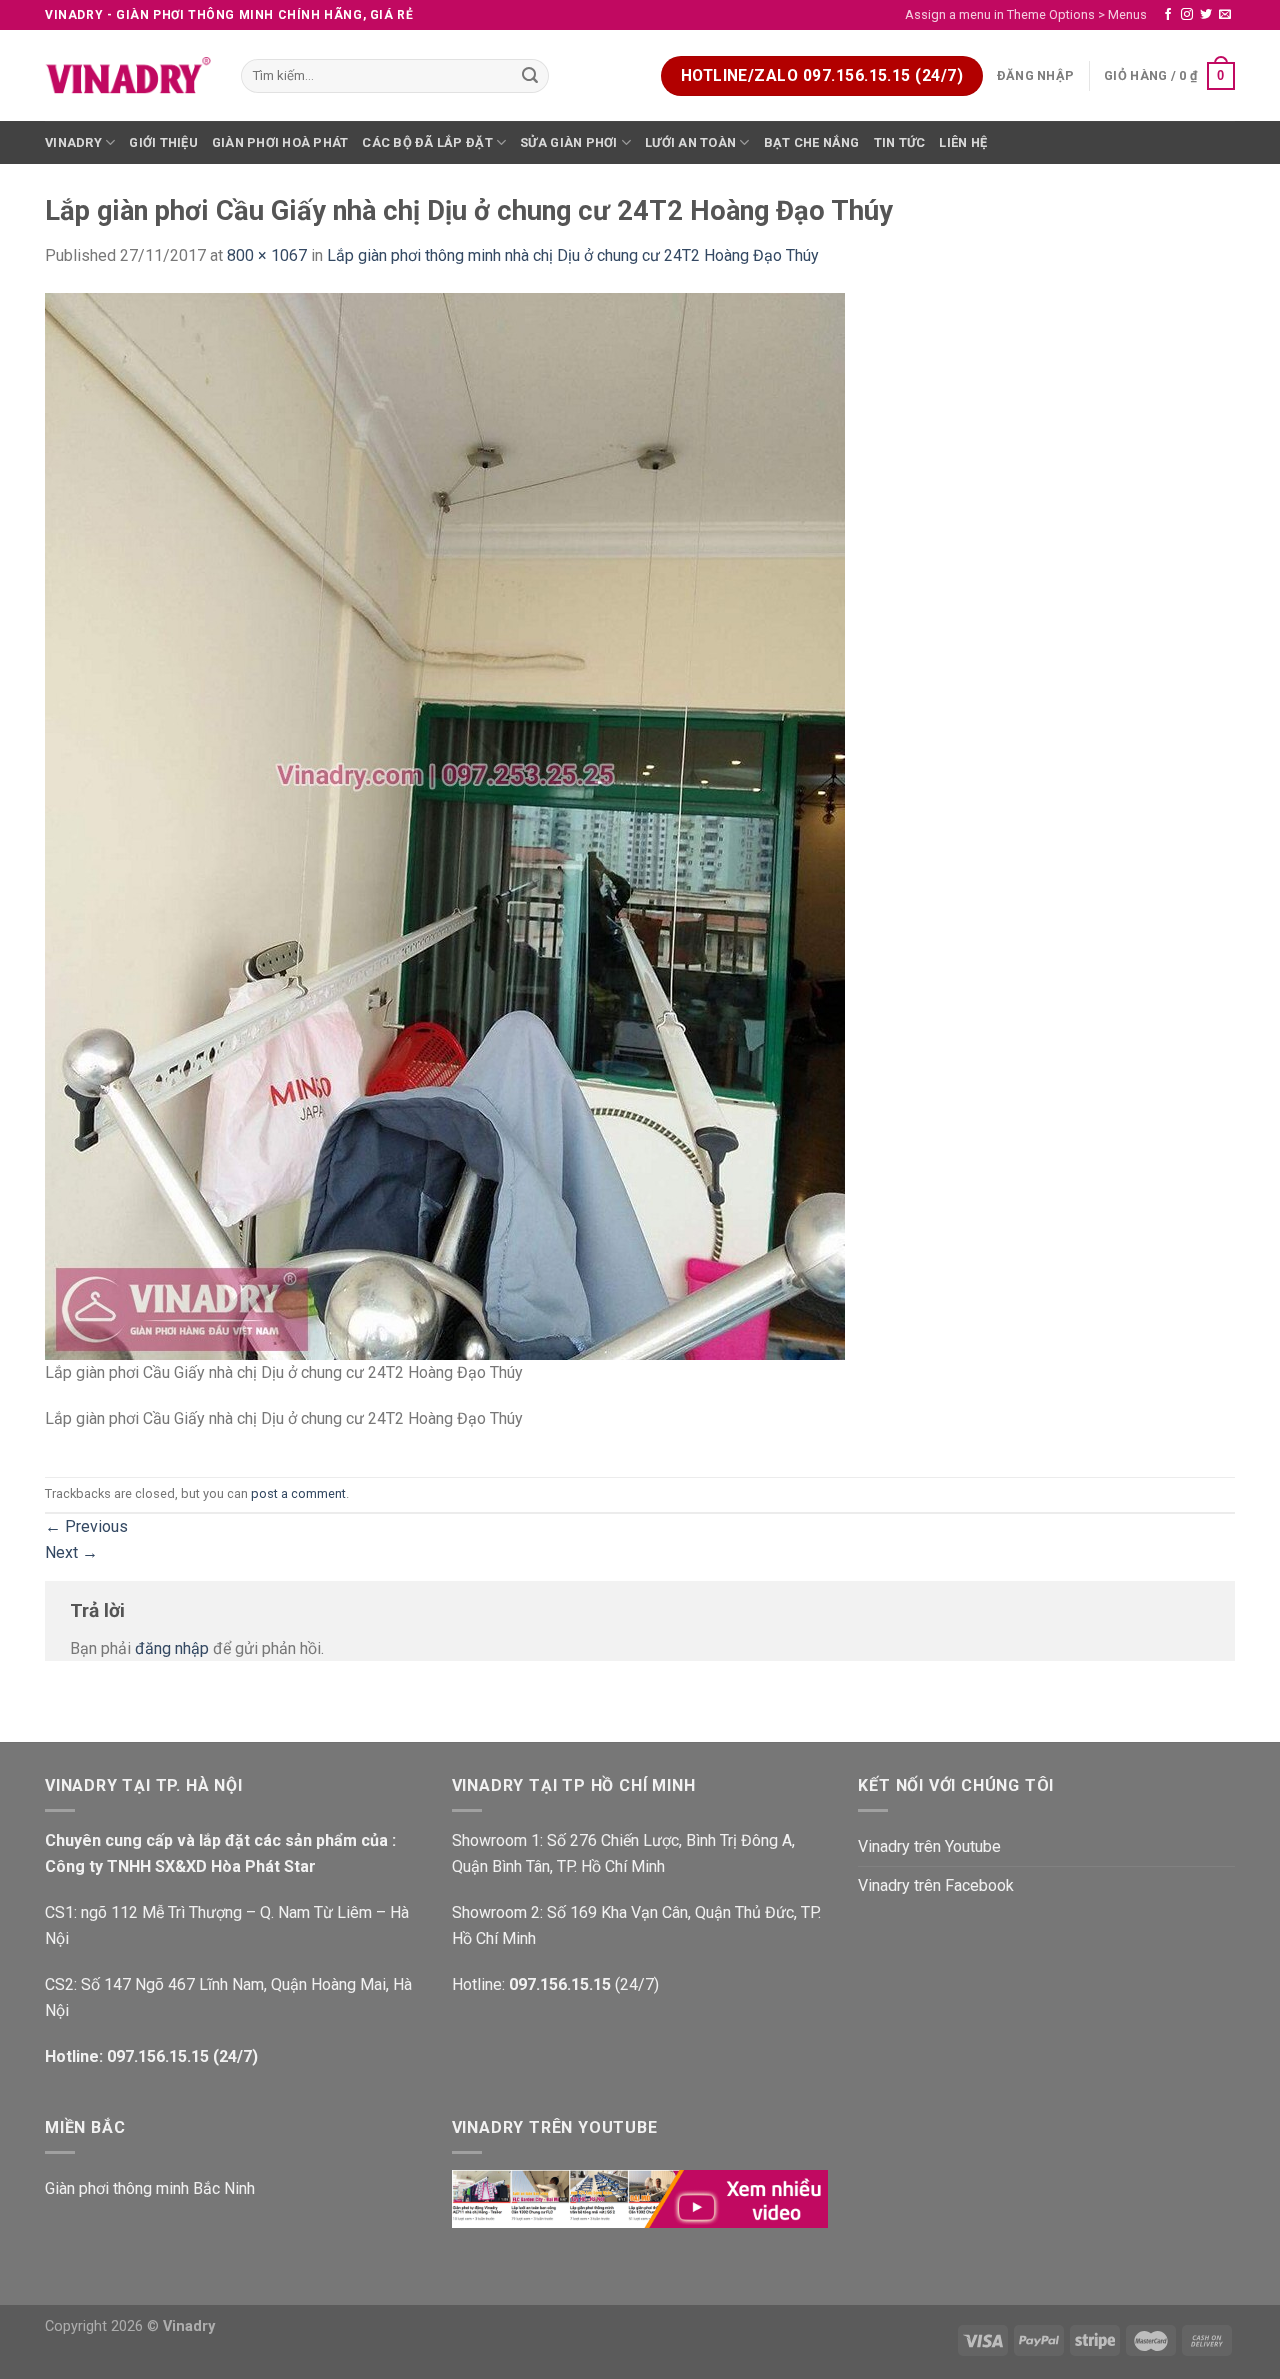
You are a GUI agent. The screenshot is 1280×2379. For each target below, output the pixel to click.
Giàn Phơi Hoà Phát (280, 142)
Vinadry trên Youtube (929, 1846)
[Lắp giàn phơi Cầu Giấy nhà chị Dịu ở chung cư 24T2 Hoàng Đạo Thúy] (445, 825)
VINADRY (73, 142)
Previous (86, 1526)
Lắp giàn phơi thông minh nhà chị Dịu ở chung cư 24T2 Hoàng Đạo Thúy (573, 255)
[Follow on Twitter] (1206, 15)
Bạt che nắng (812, 142)
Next (71, 1552)
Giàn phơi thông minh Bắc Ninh (150, 2188)
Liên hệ (963, 142)
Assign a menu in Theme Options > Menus (1026, 14)
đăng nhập (172, 1648)
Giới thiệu (163, 142)
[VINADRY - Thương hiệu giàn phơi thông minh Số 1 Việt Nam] (128, 76)
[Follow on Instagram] (1187, 15)
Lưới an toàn (690, 142)
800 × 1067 (267, 255)
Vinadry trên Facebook (936, 1885)
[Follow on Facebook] (1168, 15)
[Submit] (531, 76)
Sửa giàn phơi (568, 142)
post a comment (298, 1493)
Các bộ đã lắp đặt (427, 142)
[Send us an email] (1225, 15)
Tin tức (900, 142)
